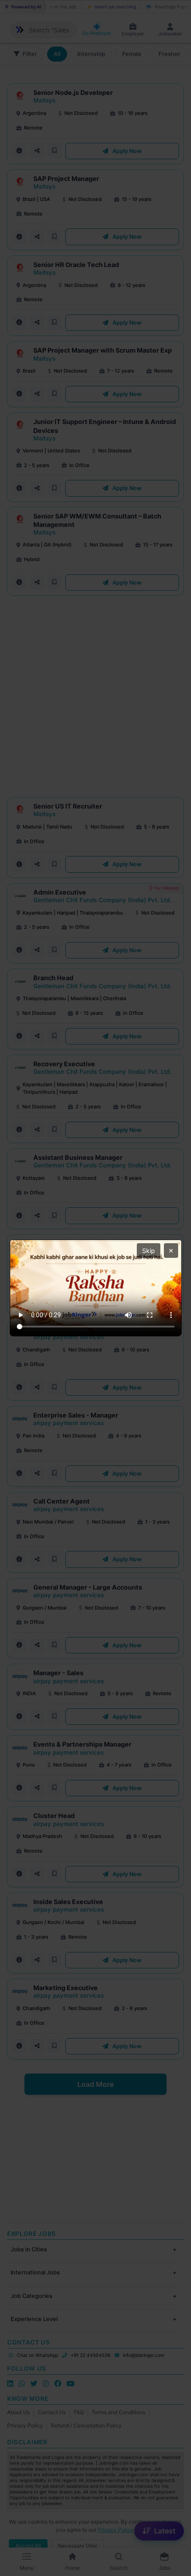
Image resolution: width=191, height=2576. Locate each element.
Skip (149, 1251)
